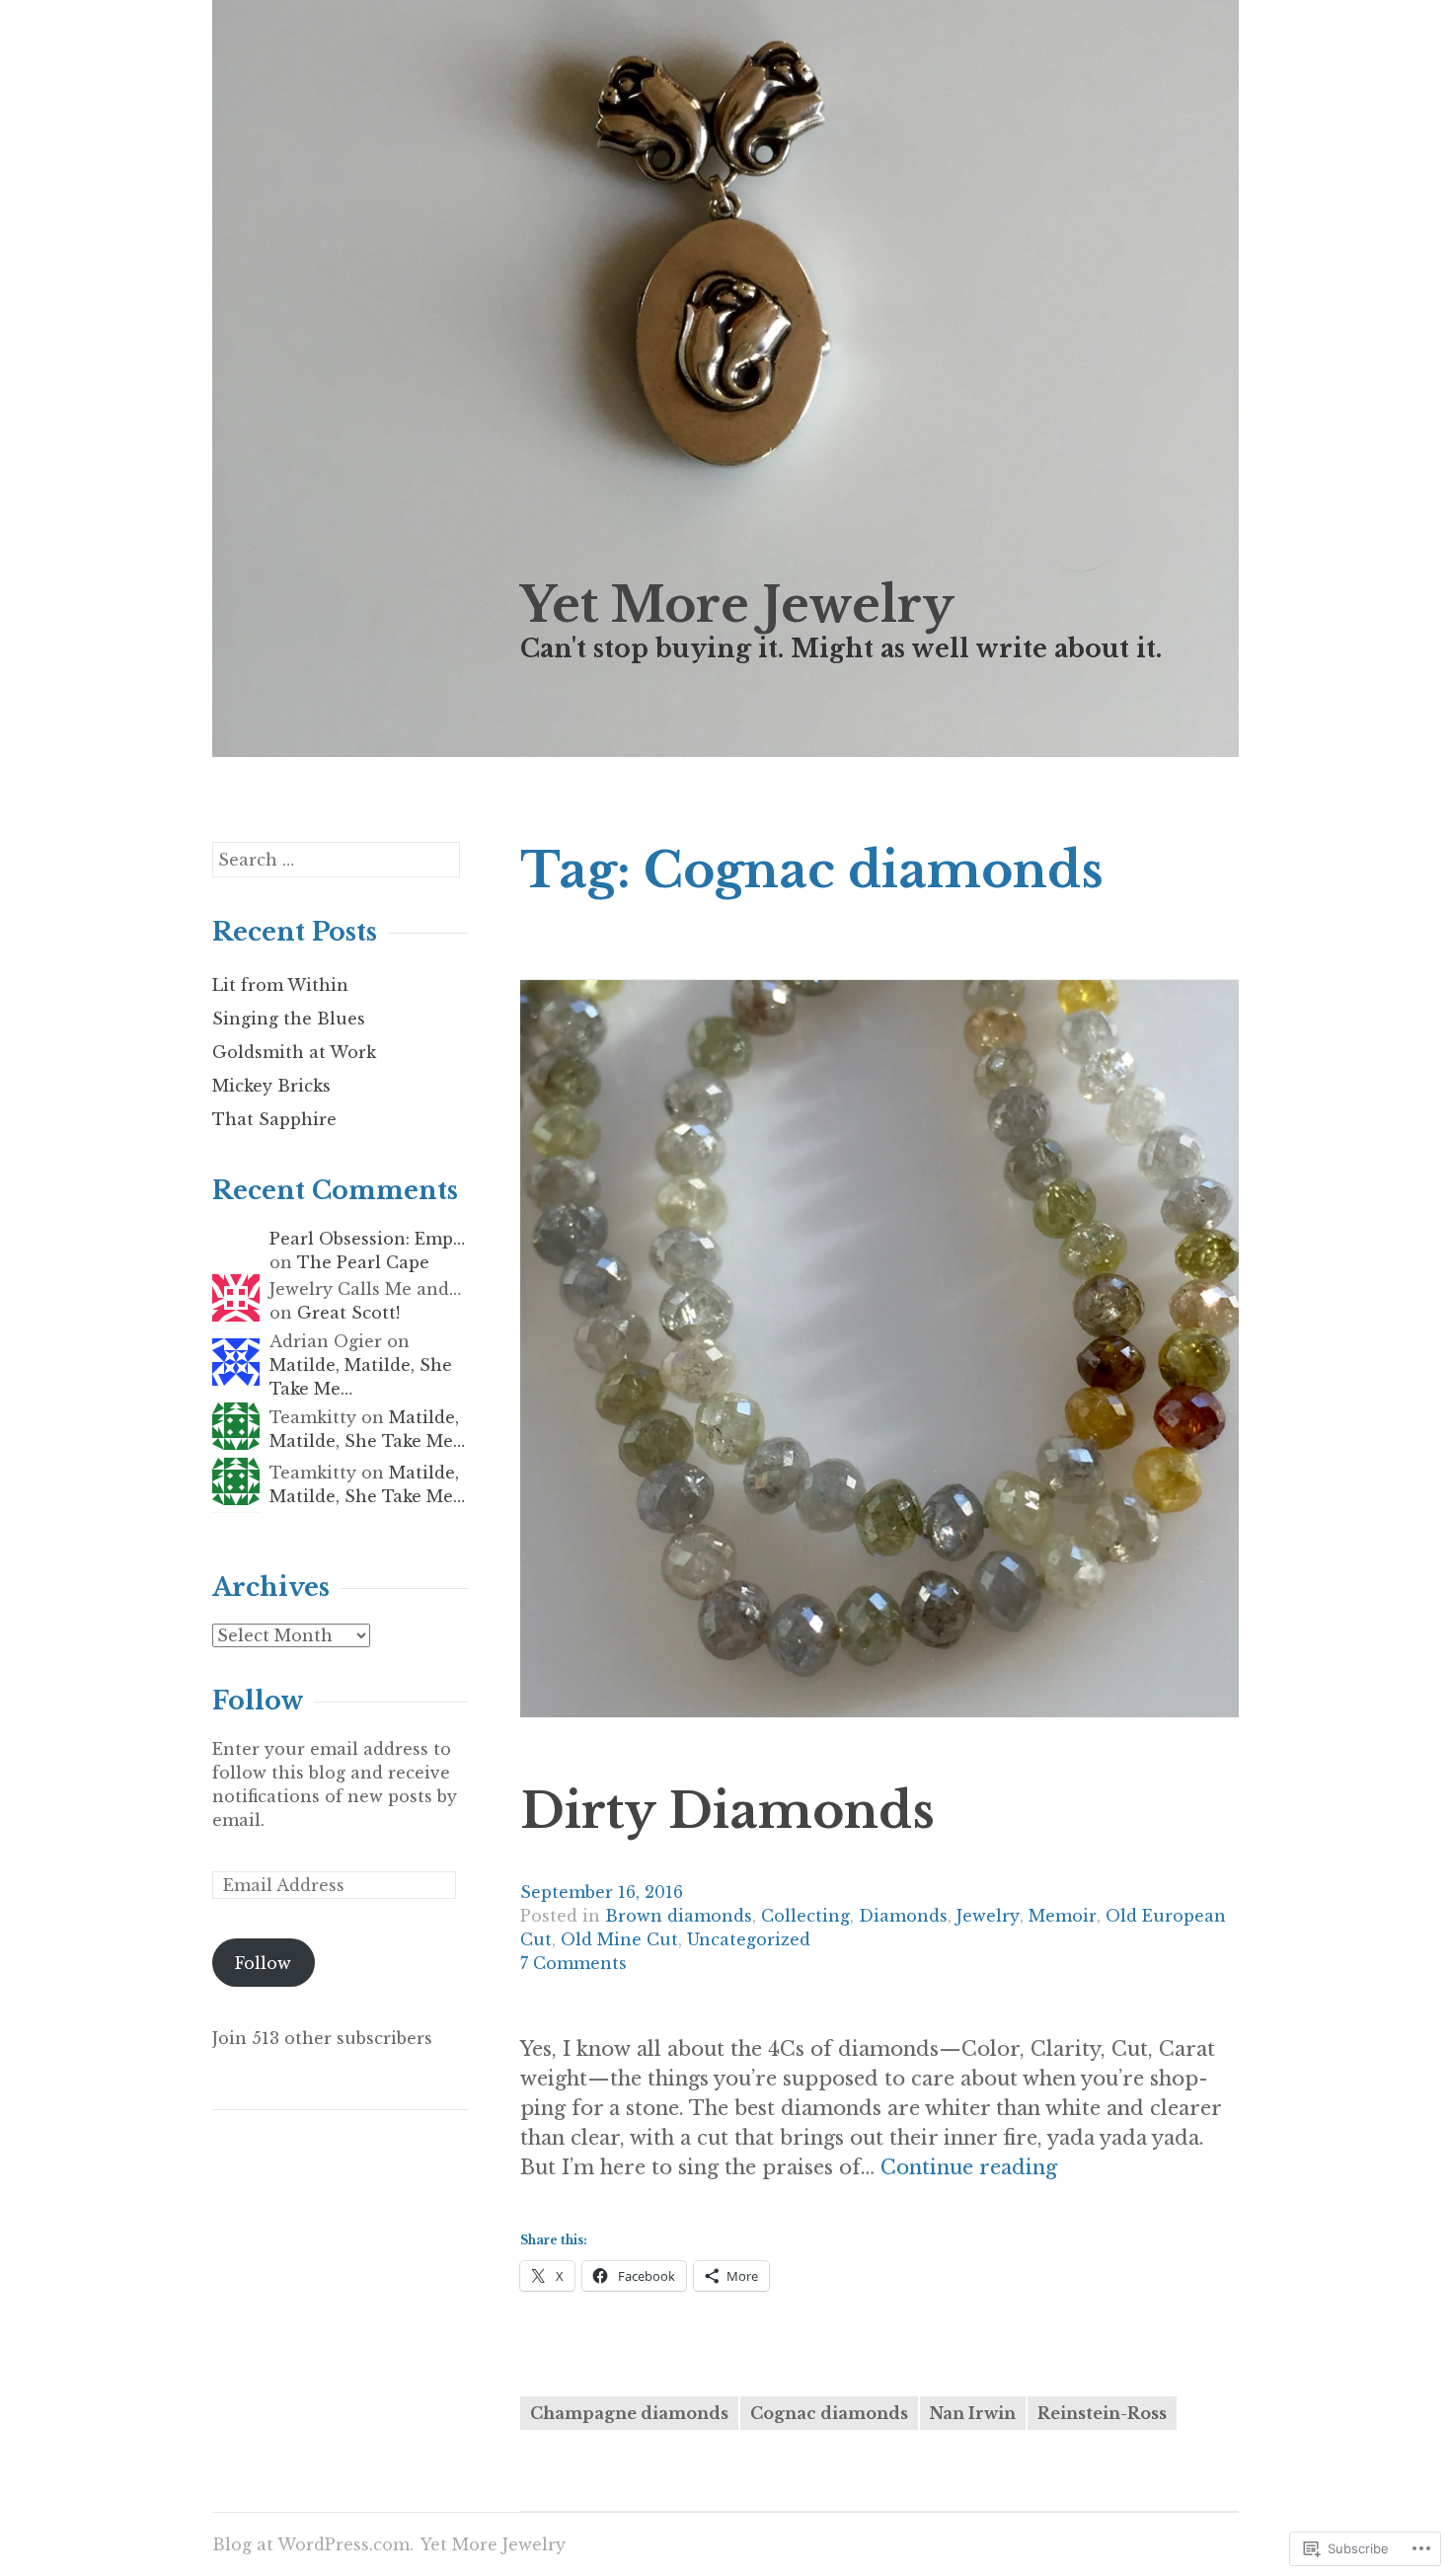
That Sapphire (274, 1119)
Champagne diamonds (629, 2413)
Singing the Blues (289, 1019)
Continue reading (969, 2168)
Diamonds (903, 1916)
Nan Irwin (973, 2413)
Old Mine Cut (619, 1939)
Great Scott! (348, 1313)
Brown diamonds (679, 1916)
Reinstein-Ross (1102, 2413)
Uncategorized (749, 1939)
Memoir (1063, 1916)
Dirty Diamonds (727, 1811)
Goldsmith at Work (294, 1052)
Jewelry (988, 1916)
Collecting (805, 1916)
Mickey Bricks (271, 1086)
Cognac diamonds (829, 2413)
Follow (258, 1701)
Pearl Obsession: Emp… (367, 1239)
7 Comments (573, 1963)
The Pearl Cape (363, 1262)
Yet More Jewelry (737, 605)
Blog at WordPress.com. (313, 2544)
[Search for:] (336, 860)
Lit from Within (280, 985)
